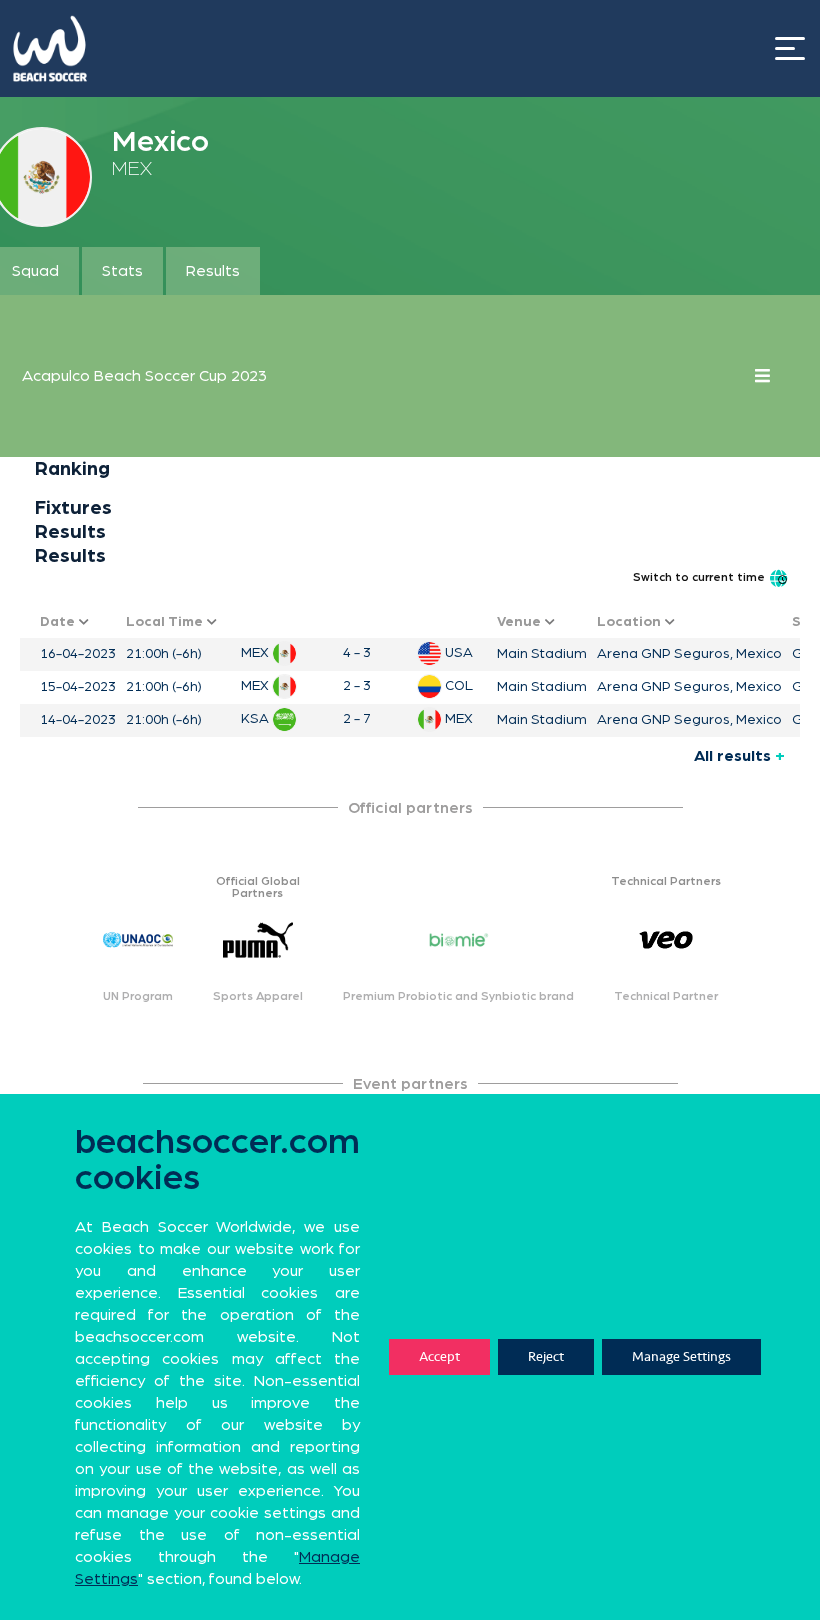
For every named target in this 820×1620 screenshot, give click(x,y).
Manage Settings (681, 1356)
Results (213, 271)
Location (631, 622)
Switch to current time (700, 577)
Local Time (166, 622)
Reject (546, 1356)
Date (59, 622)
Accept (439, 1356)
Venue (521, 622)
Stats (122, 271)
